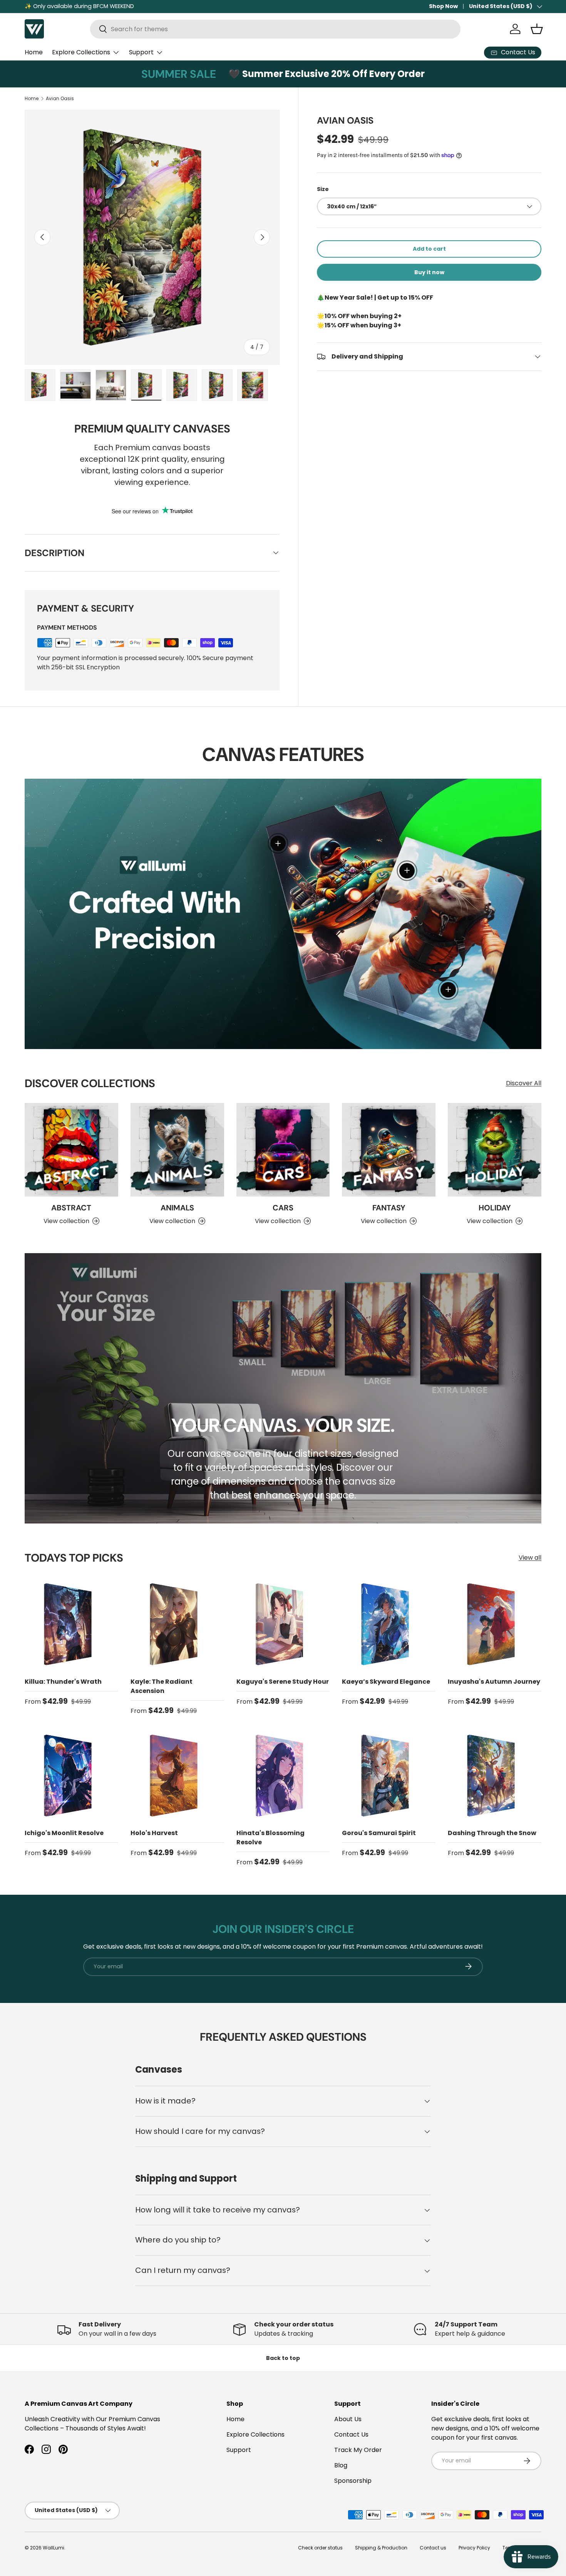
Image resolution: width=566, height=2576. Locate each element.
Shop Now (443, 6)
